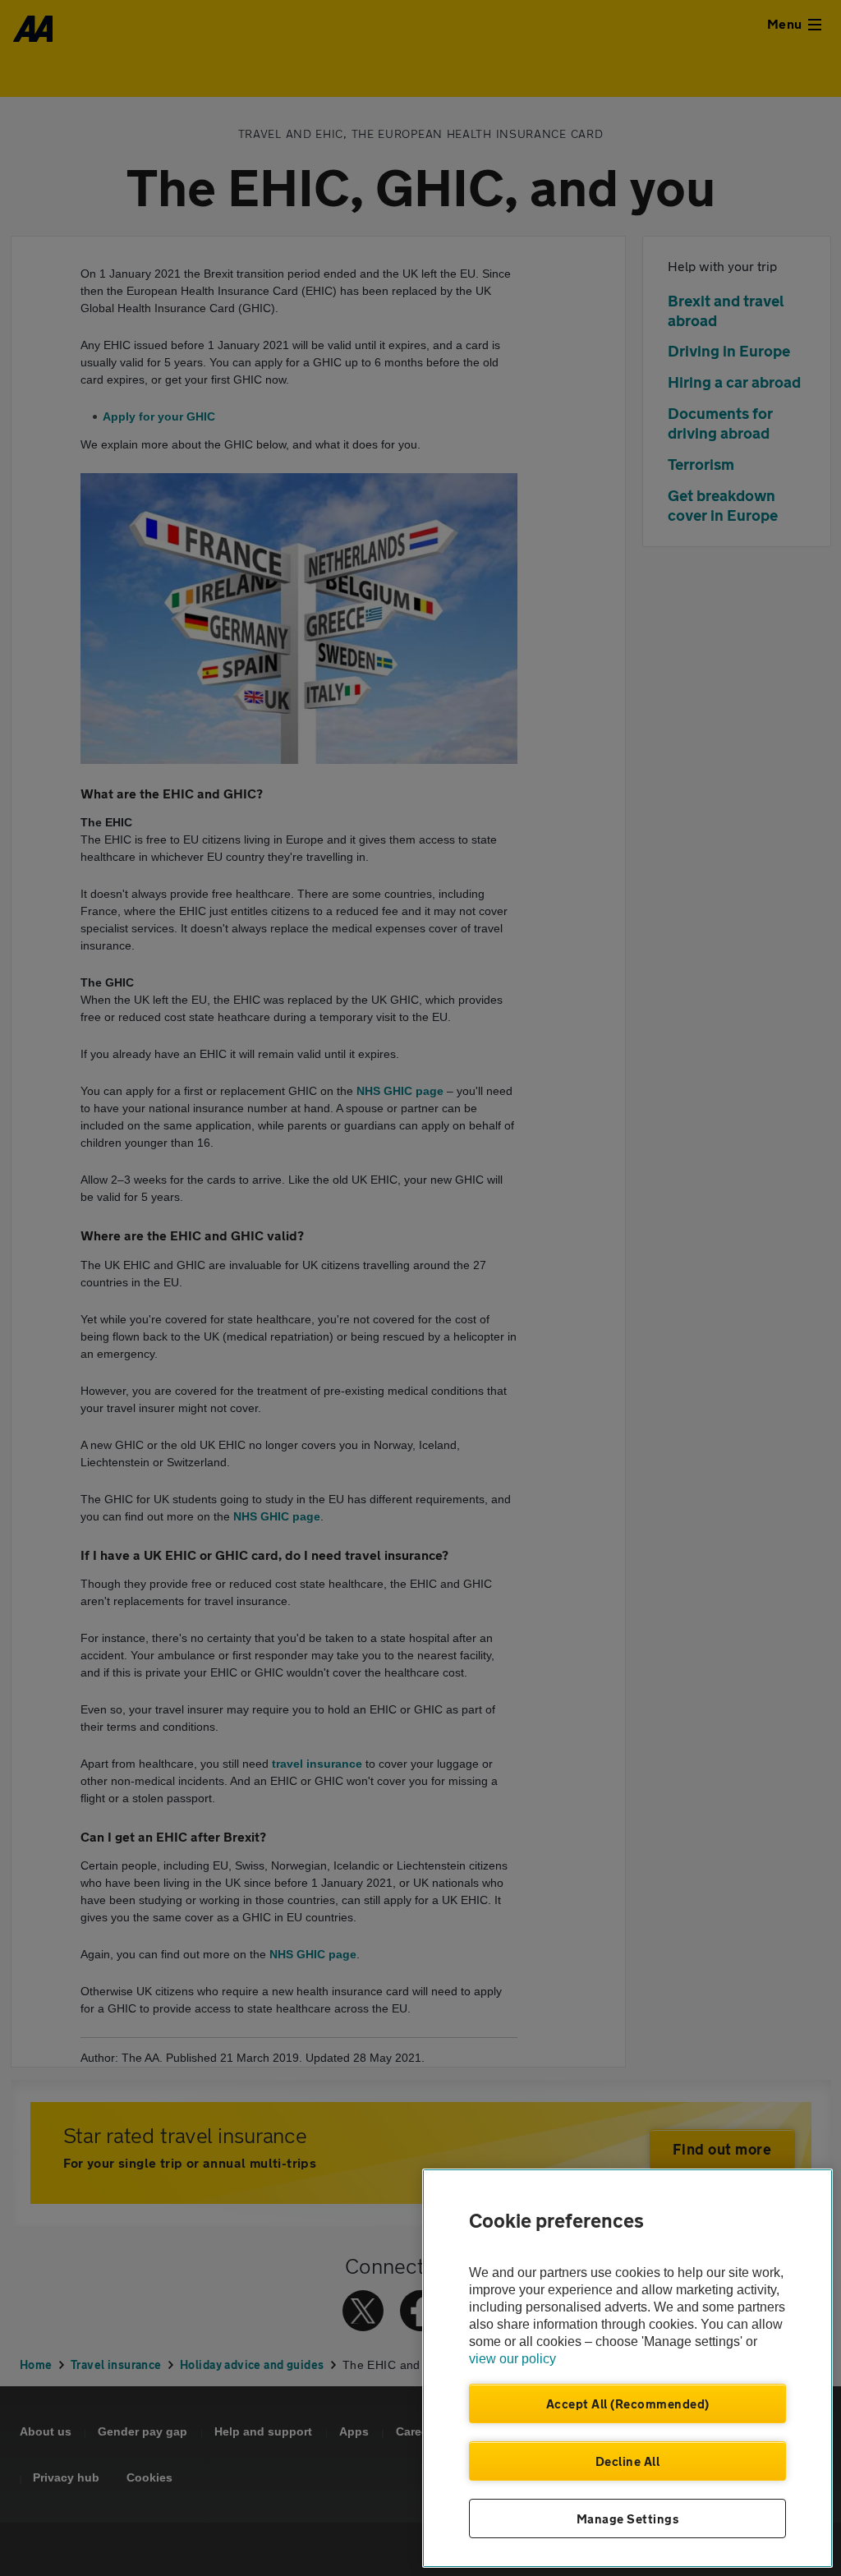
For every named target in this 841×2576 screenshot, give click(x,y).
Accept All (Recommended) (628, 2403)
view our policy (512, 2359)
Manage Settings (628, 2518)
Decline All (628, 2461)
